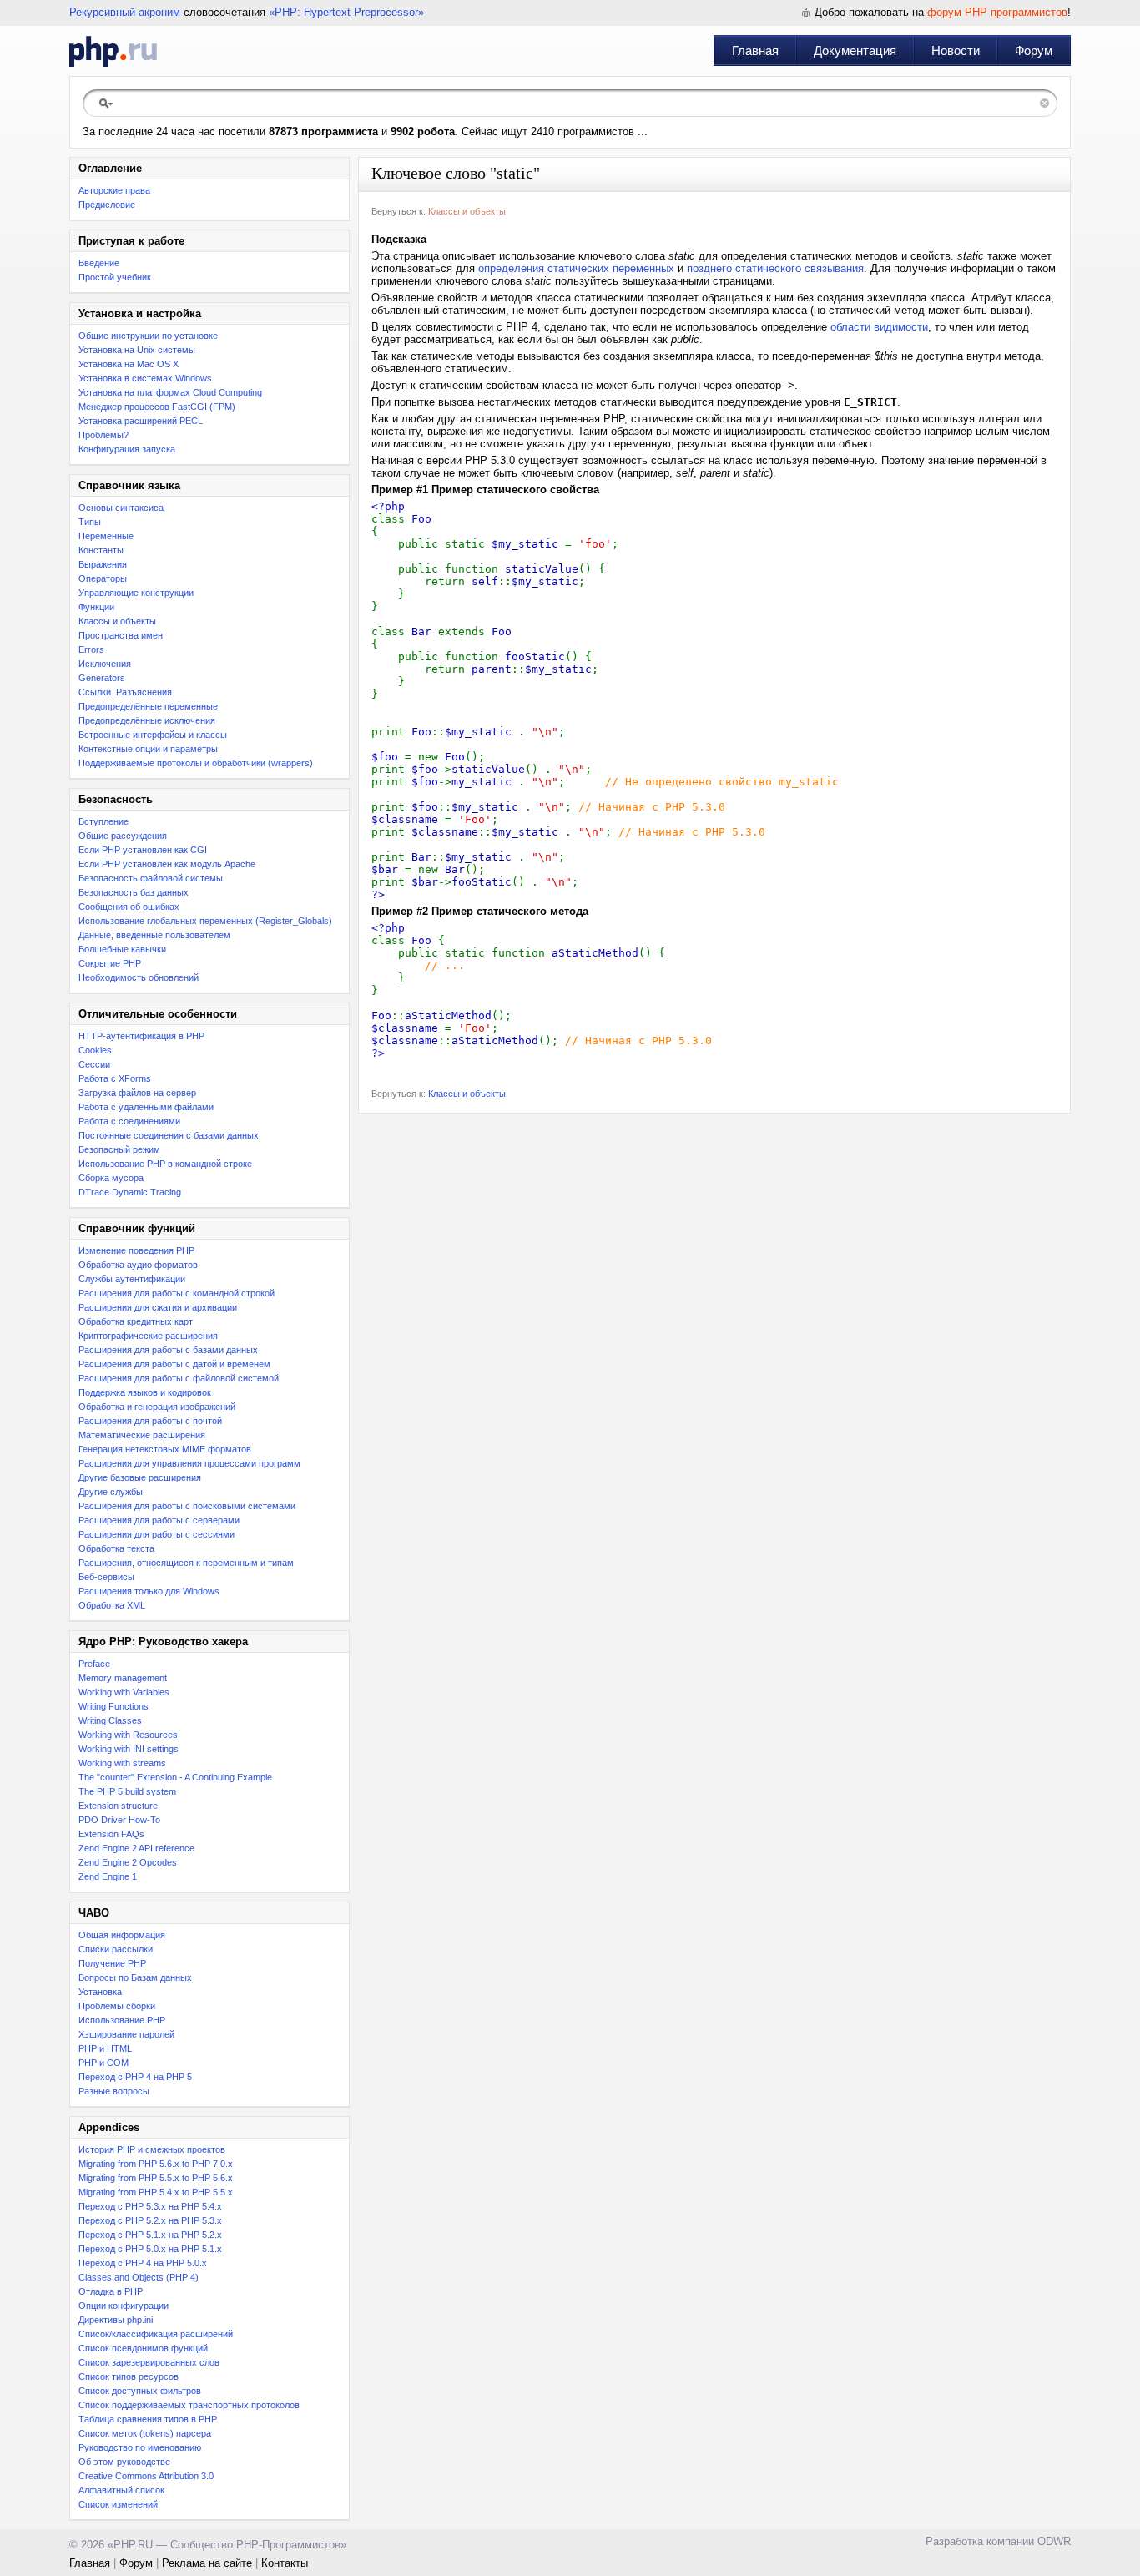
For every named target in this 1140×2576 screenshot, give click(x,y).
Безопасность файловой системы (151, 878)
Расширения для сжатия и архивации (158, 1307)
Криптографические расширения (148, 1336)
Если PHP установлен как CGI (143, 850)
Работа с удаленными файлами (146, 1107)
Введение (99, 263)
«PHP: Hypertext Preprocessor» (346, 12)
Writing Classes (110, 1720)
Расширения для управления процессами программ (189, 1463)
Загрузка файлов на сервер (137, 1093)
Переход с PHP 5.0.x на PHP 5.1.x (150, 2249)
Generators (102, 678)
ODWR (1054, 2541)
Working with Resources (128, 1735)
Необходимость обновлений (139, 977)
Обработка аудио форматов (138, 1265)
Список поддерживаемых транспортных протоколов (189, 2405)
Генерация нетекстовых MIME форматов (165, 1449)
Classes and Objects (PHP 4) (139, 2277)
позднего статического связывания (775, 268)
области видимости (879, 327)
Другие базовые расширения (140, 1477)
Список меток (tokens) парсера (145, 2433)
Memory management (123, 1678)
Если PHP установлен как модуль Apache (167, 864)
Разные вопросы (114, 2091)
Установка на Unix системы (137, 350)
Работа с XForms (115, 1078)
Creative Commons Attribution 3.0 (146, 2476)
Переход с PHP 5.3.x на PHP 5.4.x (150, 2206)
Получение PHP (112, 1963)
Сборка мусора (111, 1178)
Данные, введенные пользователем (154, 935)
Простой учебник (115, 277)
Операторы (103, 578)
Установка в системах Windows (145, 378)
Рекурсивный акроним (125, 12)
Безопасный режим (119, 1149)
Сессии (94, 1064)
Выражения (103, 564)
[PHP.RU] (113, 51)
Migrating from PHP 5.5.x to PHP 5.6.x (156, 2178)
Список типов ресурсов (129, 2376)
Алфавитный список (121, 2490)
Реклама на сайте (207, 2563)
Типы (90, 522)
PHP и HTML (105, 2048)
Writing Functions (113, 1706)
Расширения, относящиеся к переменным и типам (186, 1563)
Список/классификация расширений (156, 2334)
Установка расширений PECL (141, 421)
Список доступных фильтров (140, 2391)
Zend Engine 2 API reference (136, 1848)
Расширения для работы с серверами (159, 1520)
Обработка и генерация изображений (157, 1407)
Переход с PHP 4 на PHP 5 (135, 2077)
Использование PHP (122, 2020)
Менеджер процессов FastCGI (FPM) (157, 407)
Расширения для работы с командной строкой (177, 1293)
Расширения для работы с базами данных (168, 1350)
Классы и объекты (117, 621)
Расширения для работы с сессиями (156, 1534)
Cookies (95, 1050)
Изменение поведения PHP (136, 1250)
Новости (956, 51)
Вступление (103, 821)
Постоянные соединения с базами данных (169, 1135)
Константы (101, 550)
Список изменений (118, 2504)
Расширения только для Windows (149, 1591)
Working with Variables (124, 1692)
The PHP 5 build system (127, 1791)
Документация (855, 51)
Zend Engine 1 (108, 1876)
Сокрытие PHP (110, 963)
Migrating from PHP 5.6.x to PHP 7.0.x (156, 2164)
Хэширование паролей (126, 2034)
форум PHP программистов (997, 12)
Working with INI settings (129, 1749)
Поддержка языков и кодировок (145, 1392)
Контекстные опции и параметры (148, 749)
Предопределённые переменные (148, 706)
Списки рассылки (116, 1949)
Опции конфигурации (124, 2306)
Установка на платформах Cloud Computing (170, 392)
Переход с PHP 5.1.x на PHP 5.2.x (150, 2235)
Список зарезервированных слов (149, 2362)
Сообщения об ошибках (129, 907)
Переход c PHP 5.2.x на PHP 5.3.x (150, 2220)
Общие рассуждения (123, 836)
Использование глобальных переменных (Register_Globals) (205, 921)
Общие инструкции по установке (148, 336)
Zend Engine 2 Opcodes (128, 1862)
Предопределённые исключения (147, 720)
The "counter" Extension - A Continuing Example (175, 1777)
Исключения (105, 664)
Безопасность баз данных (134, 892)
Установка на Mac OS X (129, 364)
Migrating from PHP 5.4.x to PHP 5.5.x (156, 2192)
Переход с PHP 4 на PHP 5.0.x (143, 2263)
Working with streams (122, 1763)
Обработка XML (112, 1605)
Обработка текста (116, 1548)
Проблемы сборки (117, 2006)
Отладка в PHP (111, 2291)
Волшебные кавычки (122, 949)
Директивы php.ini (116, 2320)
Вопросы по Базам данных (135, 1977)
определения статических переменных (576, 268)
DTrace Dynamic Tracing (130, 1192)
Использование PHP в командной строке (165, 1164)
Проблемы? (103, 435)
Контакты (285, 2563)
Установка (100, 1992)
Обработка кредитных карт (136, 1321)
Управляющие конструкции (136, 593)
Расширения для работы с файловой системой (179, 1378)
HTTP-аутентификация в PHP (141, 1036)
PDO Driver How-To (119, 1820)
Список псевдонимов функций (143, 2348)
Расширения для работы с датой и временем (174, 1364)
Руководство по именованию (140, 2447)
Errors (91, 649)
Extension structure (118, 1806)
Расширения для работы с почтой (150, 1421)
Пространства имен (121, 635)
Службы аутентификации (132, 1279)
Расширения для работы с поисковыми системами (187, 1506)
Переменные (106, 536)
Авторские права (114, 190)
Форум (1034, 51)
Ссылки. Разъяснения (125, 692)
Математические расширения (142, 1435)
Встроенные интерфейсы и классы (153, 735)
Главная (755, 51)
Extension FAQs (111, 1834)
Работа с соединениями (129, 1121)
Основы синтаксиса (121, 508)
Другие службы (111, 1492)
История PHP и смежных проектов (152, 2149)
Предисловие (107, 205)
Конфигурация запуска (127, 449)
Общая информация (122, 1935)
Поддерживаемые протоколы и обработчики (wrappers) (196, 763)
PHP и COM (103, 2063)
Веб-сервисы (106, 1577)
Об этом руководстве (124, 2462)
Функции (96, 607)
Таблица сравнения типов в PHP (148, 2419)
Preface (94, 1664)
